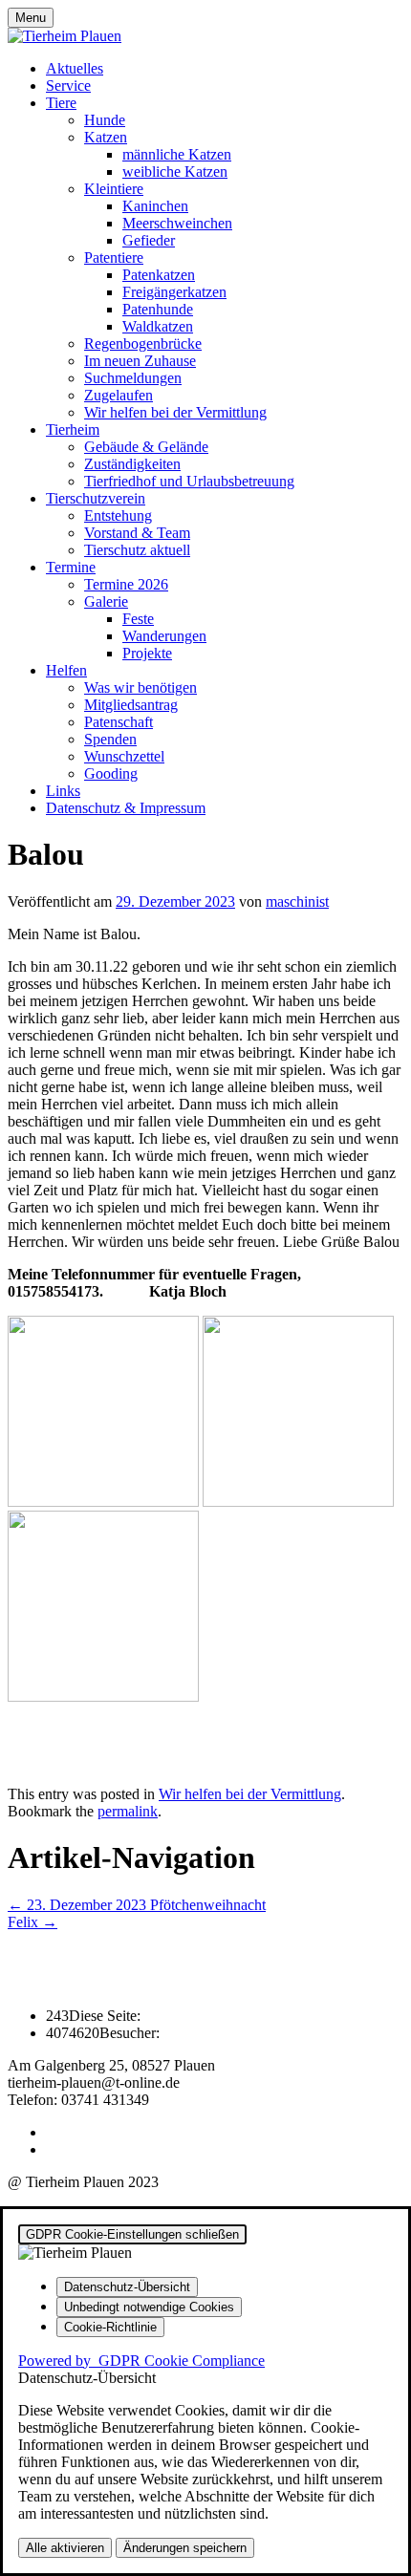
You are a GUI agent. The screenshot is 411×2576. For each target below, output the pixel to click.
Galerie (106, 601)
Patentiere (114, 258)
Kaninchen (155, 206)
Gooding (111, 773)
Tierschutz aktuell (137, 550)
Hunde (105, 120)
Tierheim (73, 429)
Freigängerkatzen (174, 292)
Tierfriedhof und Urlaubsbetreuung (189, 481)
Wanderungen (164, 636)
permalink (128, 1811)
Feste (138, 619)
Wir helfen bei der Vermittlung (175, 412)
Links (63, 791)
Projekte (147, 653)
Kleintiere (114, 189)
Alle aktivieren (65, 2548)
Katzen (106, 137)
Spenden (110, 739)
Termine (71, 567)
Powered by (141, 2361)
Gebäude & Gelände (146, 447)
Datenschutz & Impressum (126, 808)
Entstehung (118, 515)
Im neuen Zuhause (140, 361)
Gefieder (149, 240)
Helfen (66, 670)
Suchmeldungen (133, 378)
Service (68, 86)
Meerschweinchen (177, 223)
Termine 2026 (126, 584)
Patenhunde (158, 309)
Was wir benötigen (141, 687)
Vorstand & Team (137, 533)
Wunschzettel (124, 756)
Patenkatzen (159, 275)
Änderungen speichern (185, 2548)
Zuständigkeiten (132, 464)
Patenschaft (119, 722)
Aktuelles (75, 68)
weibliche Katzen (175, 172)
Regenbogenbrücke (143, 343)
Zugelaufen (119, 395)
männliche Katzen (177, 154)
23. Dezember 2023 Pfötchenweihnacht (137, 1905)
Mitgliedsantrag (131, 705)
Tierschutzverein (96, 498)
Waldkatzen (158, 326)
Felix (32, 1922)
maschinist (297, 902)
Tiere (61, 103)
